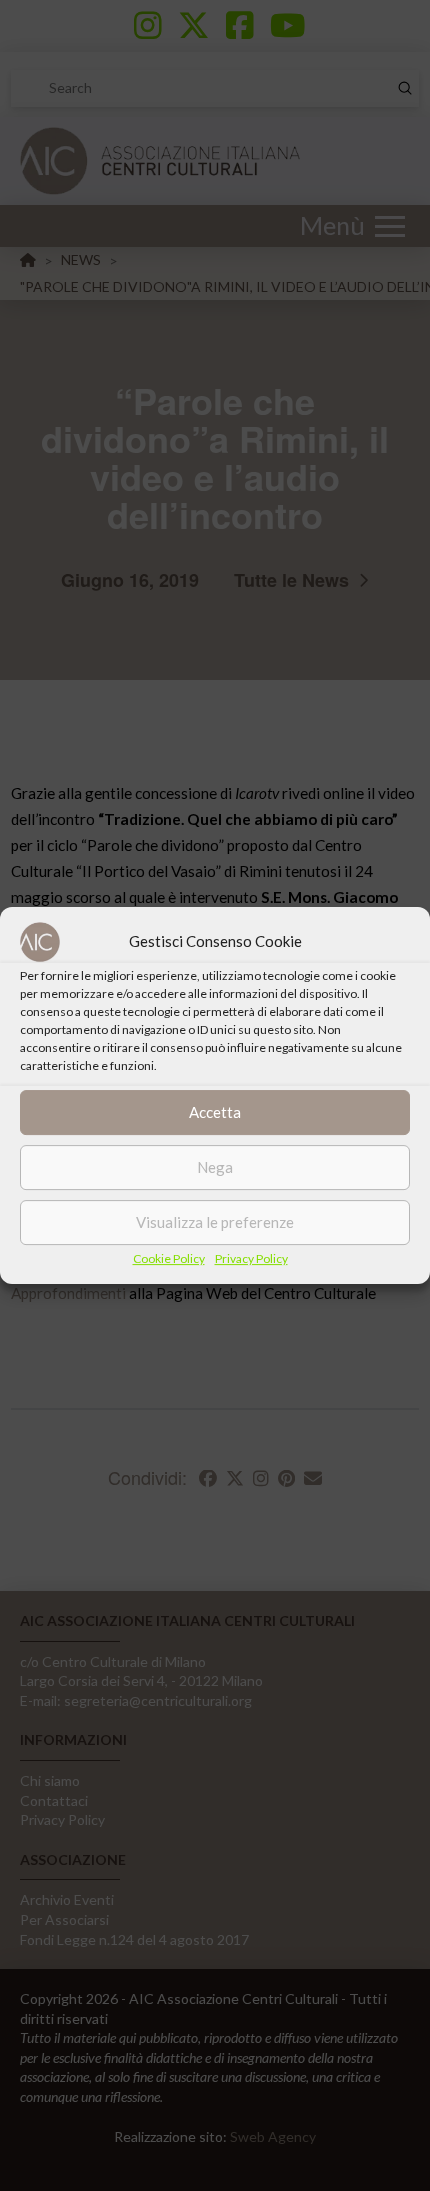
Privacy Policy (251, 1258)
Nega (215, 1167)
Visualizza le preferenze (215, 1222)
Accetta (215, 1112)
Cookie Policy (169, 1258)
